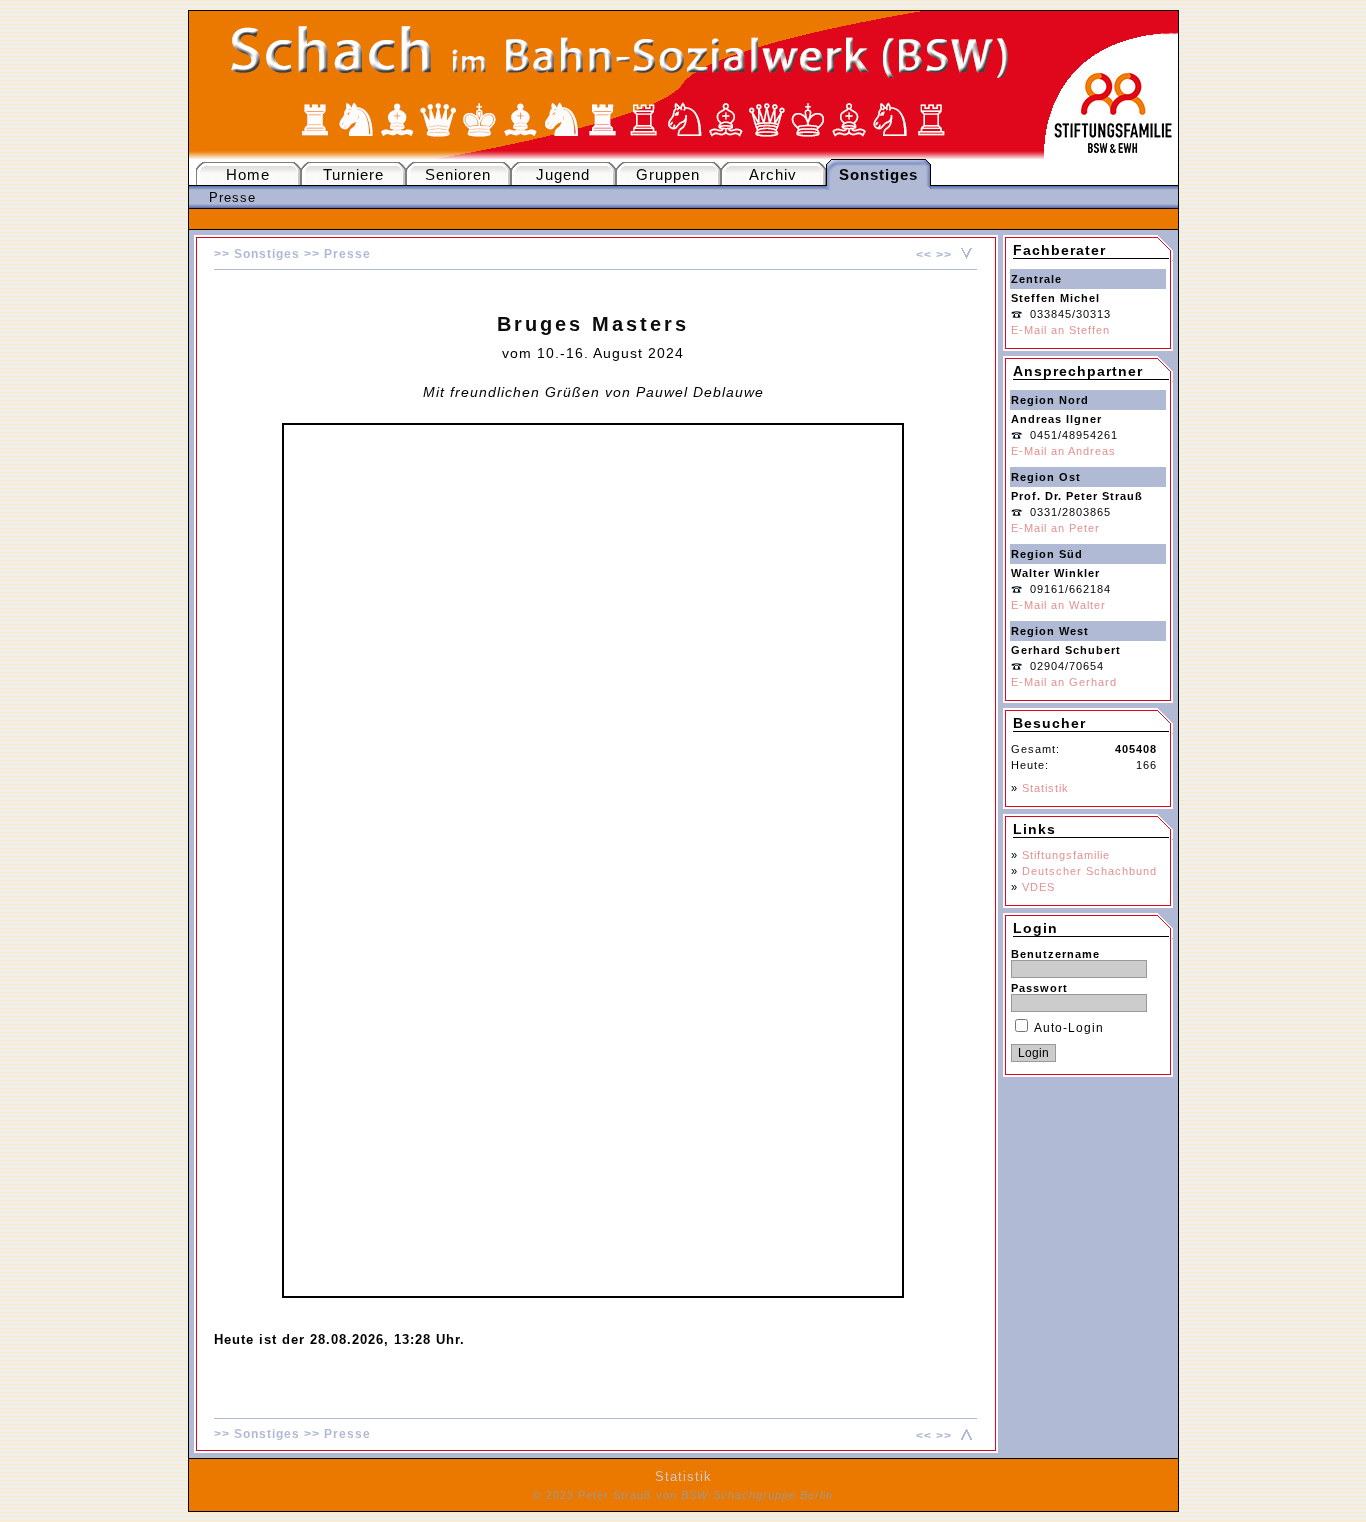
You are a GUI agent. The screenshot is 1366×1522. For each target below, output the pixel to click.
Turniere (353, 174)
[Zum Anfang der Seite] (964, 1436)
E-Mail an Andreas (1063, 451)
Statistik (1045, 788)
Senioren (458, 174)
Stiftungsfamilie (1066, 855)
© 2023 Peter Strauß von (683, 1495)
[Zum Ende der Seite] (964, 255)
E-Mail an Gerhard (1064, 682)
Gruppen (668, 174)
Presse (232, 197)
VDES (1038, 887)
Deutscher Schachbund (1089, 871)
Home (248, 174)
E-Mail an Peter (1055, 528)
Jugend (563, 174)
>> (944, 255)
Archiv (773, 174)
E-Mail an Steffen (1060, 330)
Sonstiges (267, 254)
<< (924, 255)
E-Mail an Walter (1058, 605)
